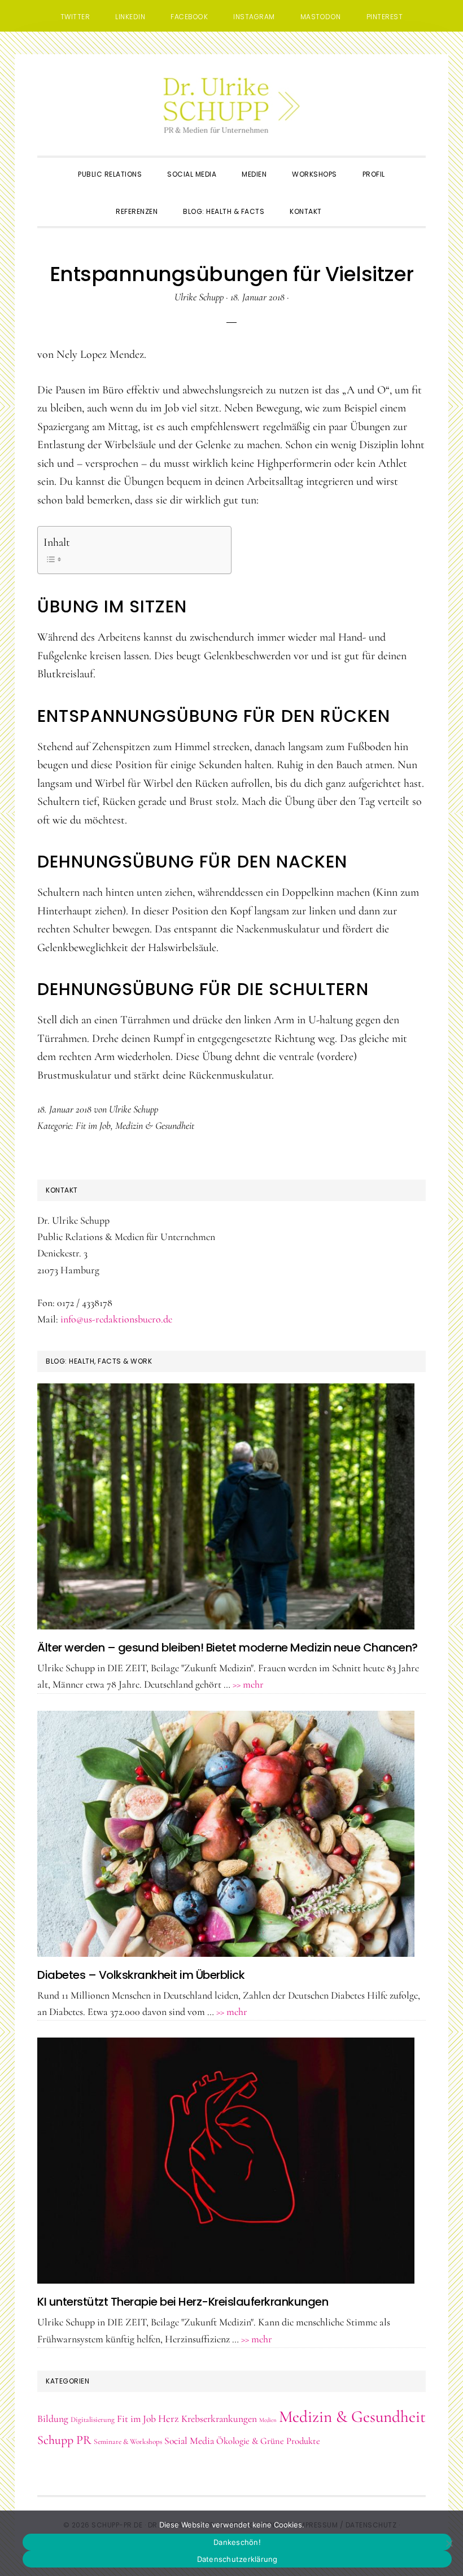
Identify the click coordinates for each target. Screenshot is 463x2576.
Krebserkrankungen (219, 2419)
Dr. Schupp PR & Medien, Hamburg (231, 105)
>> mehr (248, 1684)
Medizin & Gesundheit (155, 1125)
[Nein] (449, 2543)
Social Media (189, 2441)
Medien (268, 2420)
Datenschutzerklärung (237, 2559)
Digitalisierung (93, 2420)
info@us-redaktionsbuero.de (116, 1319)
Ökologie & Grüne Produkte (268, 2441)
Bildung (53, 2419)
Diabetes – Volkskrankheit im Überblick (141, 1975)
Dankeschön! (237, 2542)
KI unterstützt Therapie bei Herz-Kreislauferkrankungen (183, 2302)
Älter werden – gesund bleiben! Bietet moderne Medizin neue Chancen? (228, 1648)
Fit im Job (93, 1125)
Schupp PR (64, 2440)
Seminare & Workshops (128, 2442)
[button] (347, 201)
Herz (169, 2419)
